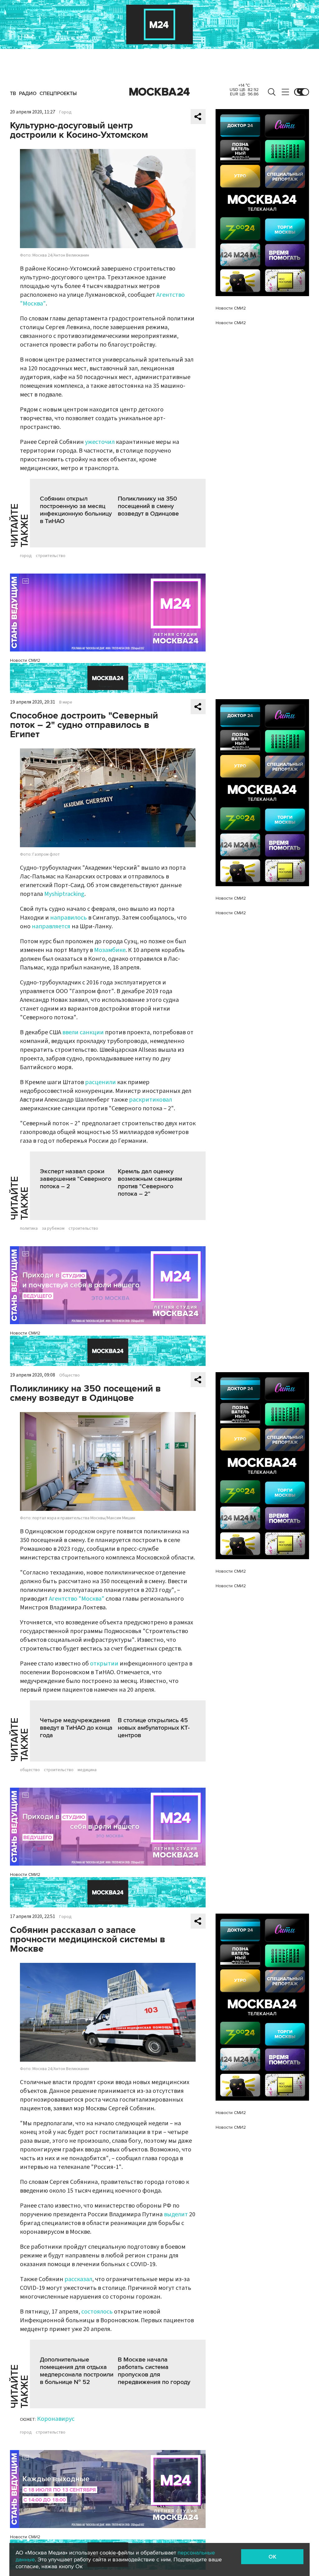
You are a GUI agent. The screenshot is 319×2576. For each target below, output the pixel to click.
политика (29, 1228)
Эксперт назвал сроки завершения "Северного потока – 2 (76, 1179)
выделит (176, 2214)
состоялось (97, 2312)
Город (65, 112)
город (26, 556)
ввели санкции (83, 1032)
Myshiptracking (64, 894)
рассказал (78, 2279)
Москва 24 (159, 92)
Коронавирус (56, 2419)
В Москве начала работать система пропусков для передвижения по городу (154, 2371)
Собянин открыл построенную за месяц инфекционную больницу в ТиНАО (76, 510)
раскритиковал (150, 1100)
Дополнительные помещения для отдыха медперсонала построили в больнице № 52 (77, 2371)
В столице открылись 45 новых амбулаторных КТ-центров (154, 1728)
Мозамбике (110, 950)
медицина (87, 1770)
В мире (66, 702)
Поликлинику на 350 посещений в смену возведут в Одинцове (148, 506)
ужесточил (100, 442)
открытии (104, 1664)
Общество (69, 1375)
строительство (51, 556)
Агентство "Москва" (77, 1599)
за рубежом (53, 1228)
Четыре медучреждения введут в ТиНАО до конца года (76, 1728)
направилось (69, 918)
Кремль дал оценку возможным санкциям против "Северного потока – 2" (150, 1183)
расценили (100, 1082)
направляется (51, 926)
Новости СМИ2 (25, 660)
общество (30, 1770)
